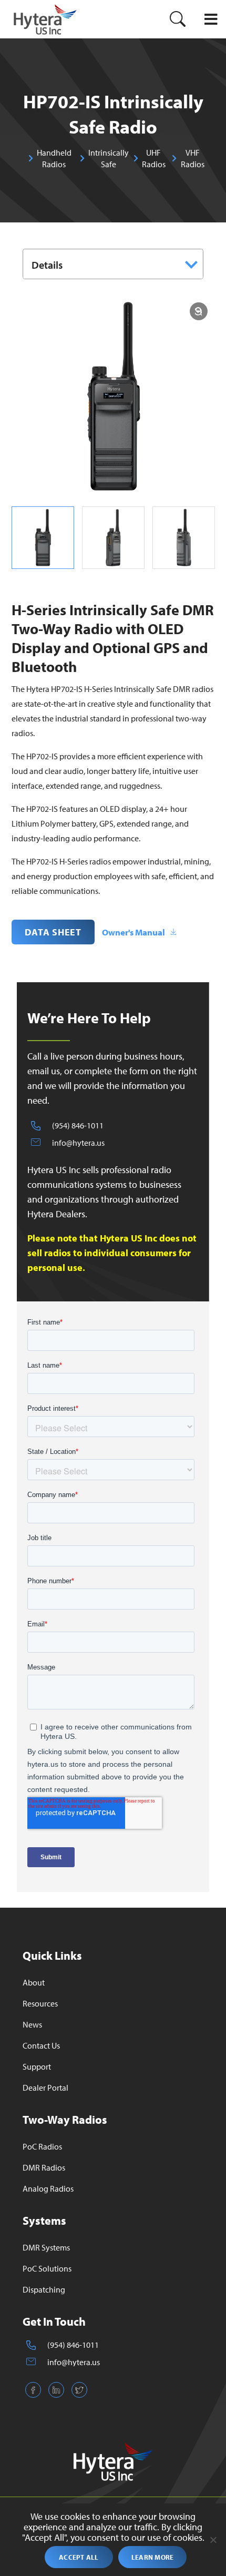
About (34, 1982)
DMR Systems (46, 2247)
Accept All (79, 2557)
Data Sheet (53, 932)
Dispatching (44, 2289)
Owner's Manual (133, 932)
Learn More (153, 2557)
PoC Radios (42, 2146)
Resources (40, 2003)
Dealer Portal (45, 2088)
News (32, 2024)
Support (37, 2066)
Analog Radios (48, 2188)
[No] (213, 2540)
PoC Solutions (47, 2268)
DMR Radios (44, 2167)
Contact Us (41, 2045)
